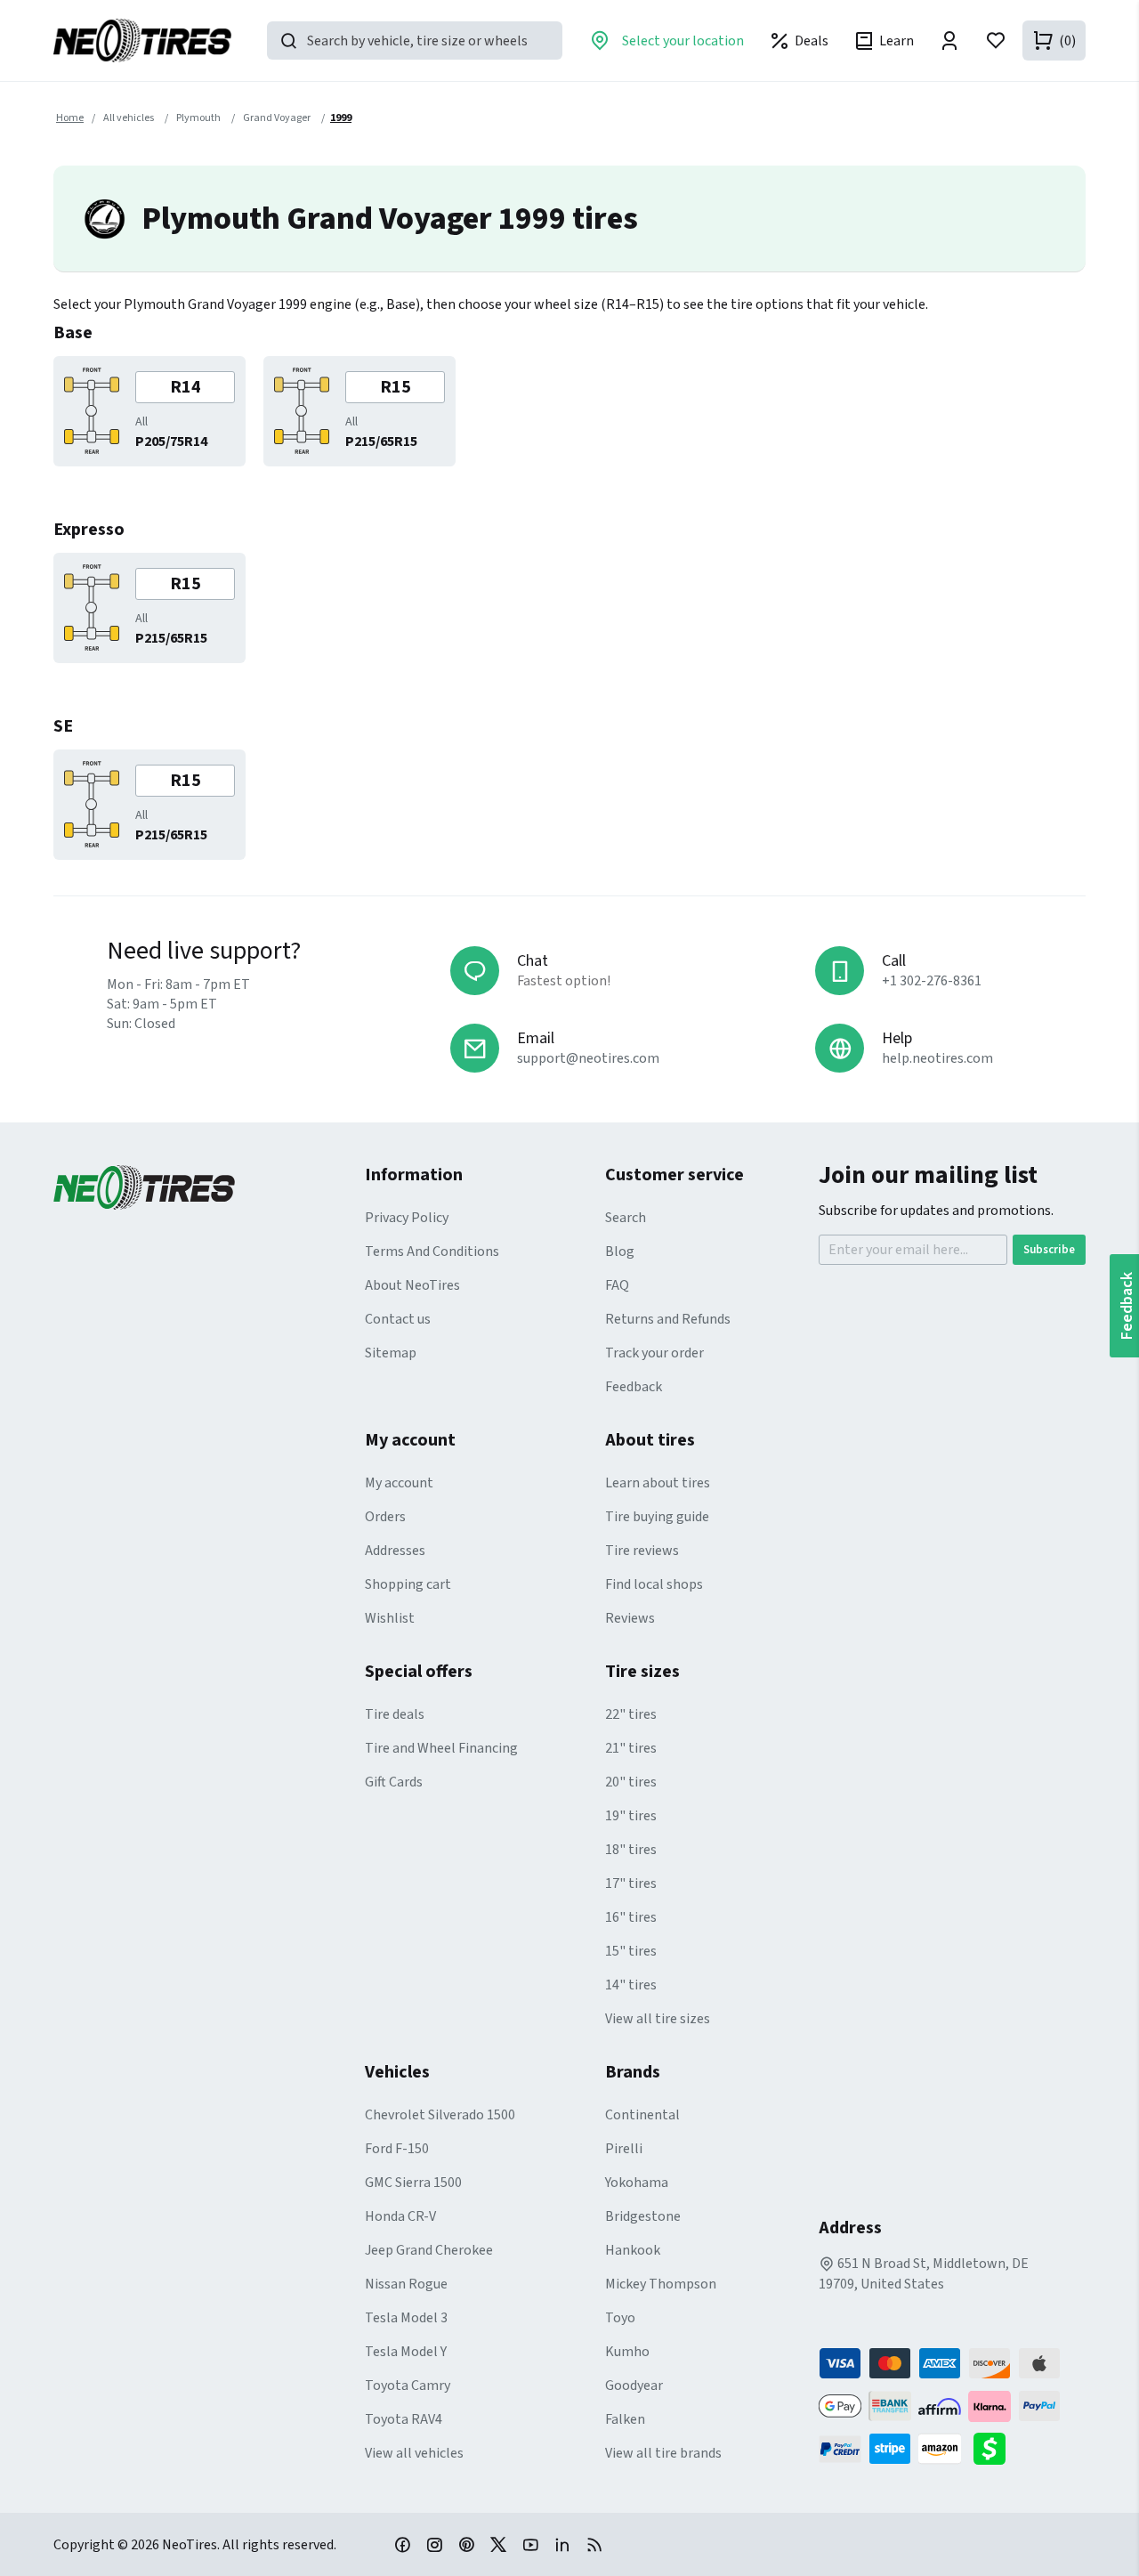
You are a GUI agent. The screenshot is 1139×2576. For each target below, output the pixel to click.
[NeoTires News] (594, 2544)
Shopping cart (408, 1584)
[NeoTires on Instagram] (434, 2544)
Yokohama (637, 2183)
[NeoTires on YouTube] (530, 2544)
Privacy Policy (407, 1218)
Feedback (634, 1387)
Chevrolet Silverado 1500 (440, 2115)
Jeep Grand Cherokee (429, 2250)
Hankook (633, 2250)
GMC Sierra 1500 (413, 2183)
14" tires (631, 1985)
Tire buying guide (657, 1517)
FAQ (617, 1285)
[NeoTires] (209, 1187)
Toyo (620, 2318)
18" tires (631, 1850)
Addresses (395, 1551)
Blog (620, 1252)
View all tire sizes (658, 2019)
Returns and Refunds (668, 1319)
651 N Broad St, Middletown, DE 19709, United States (924, 2274)
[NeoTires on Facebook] (402, 2544)
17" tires (631, 1883)
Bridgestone (643, 2216)
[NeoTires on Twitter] (498, 2544)
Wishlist (390, 1618)
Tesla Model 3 (406, 2318)
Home (70, 118)
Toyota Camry (408, 2386)
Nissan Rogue (406, 2284)
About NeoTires (412, 1285)
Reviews (630, 1618)
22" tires (631, 1714)
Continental (642, 2115)
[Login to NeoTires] (949, 41)
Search (626, 1218)
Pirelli (624, 2149)
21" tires (631, 1748)
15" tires (631, 1951)
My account (399, 1483)
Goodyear (634, 2386)
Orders (385, 1517)
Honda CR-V (400, 2216)
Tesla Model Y (406, 2352)
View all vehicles (414, 2453)
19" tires (631, 1816)
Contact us (398, 1319)
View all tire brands (663, 2453)
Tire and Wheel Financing (441, 1748)
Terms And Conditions (432, 1252)
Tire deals (395, 1714)
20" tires (631, 1782)
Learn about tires (658, 1483)
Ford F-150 (397, 2149)
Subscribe (1049, 1250)
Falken (625, 2419)
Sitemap (391, 1353)
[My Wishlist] (996, 41)
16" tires (631, 1917)
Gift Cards (394, 1782)
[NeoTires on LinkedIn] (562, 2544)
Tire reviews (642, 1551)
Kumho (627, 2352)
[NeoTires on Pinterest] (466, 2544)
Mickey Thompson (661, 2284)
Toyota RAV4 (404, 2419)
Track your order (654, 1353)
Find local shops (654, 1584)
